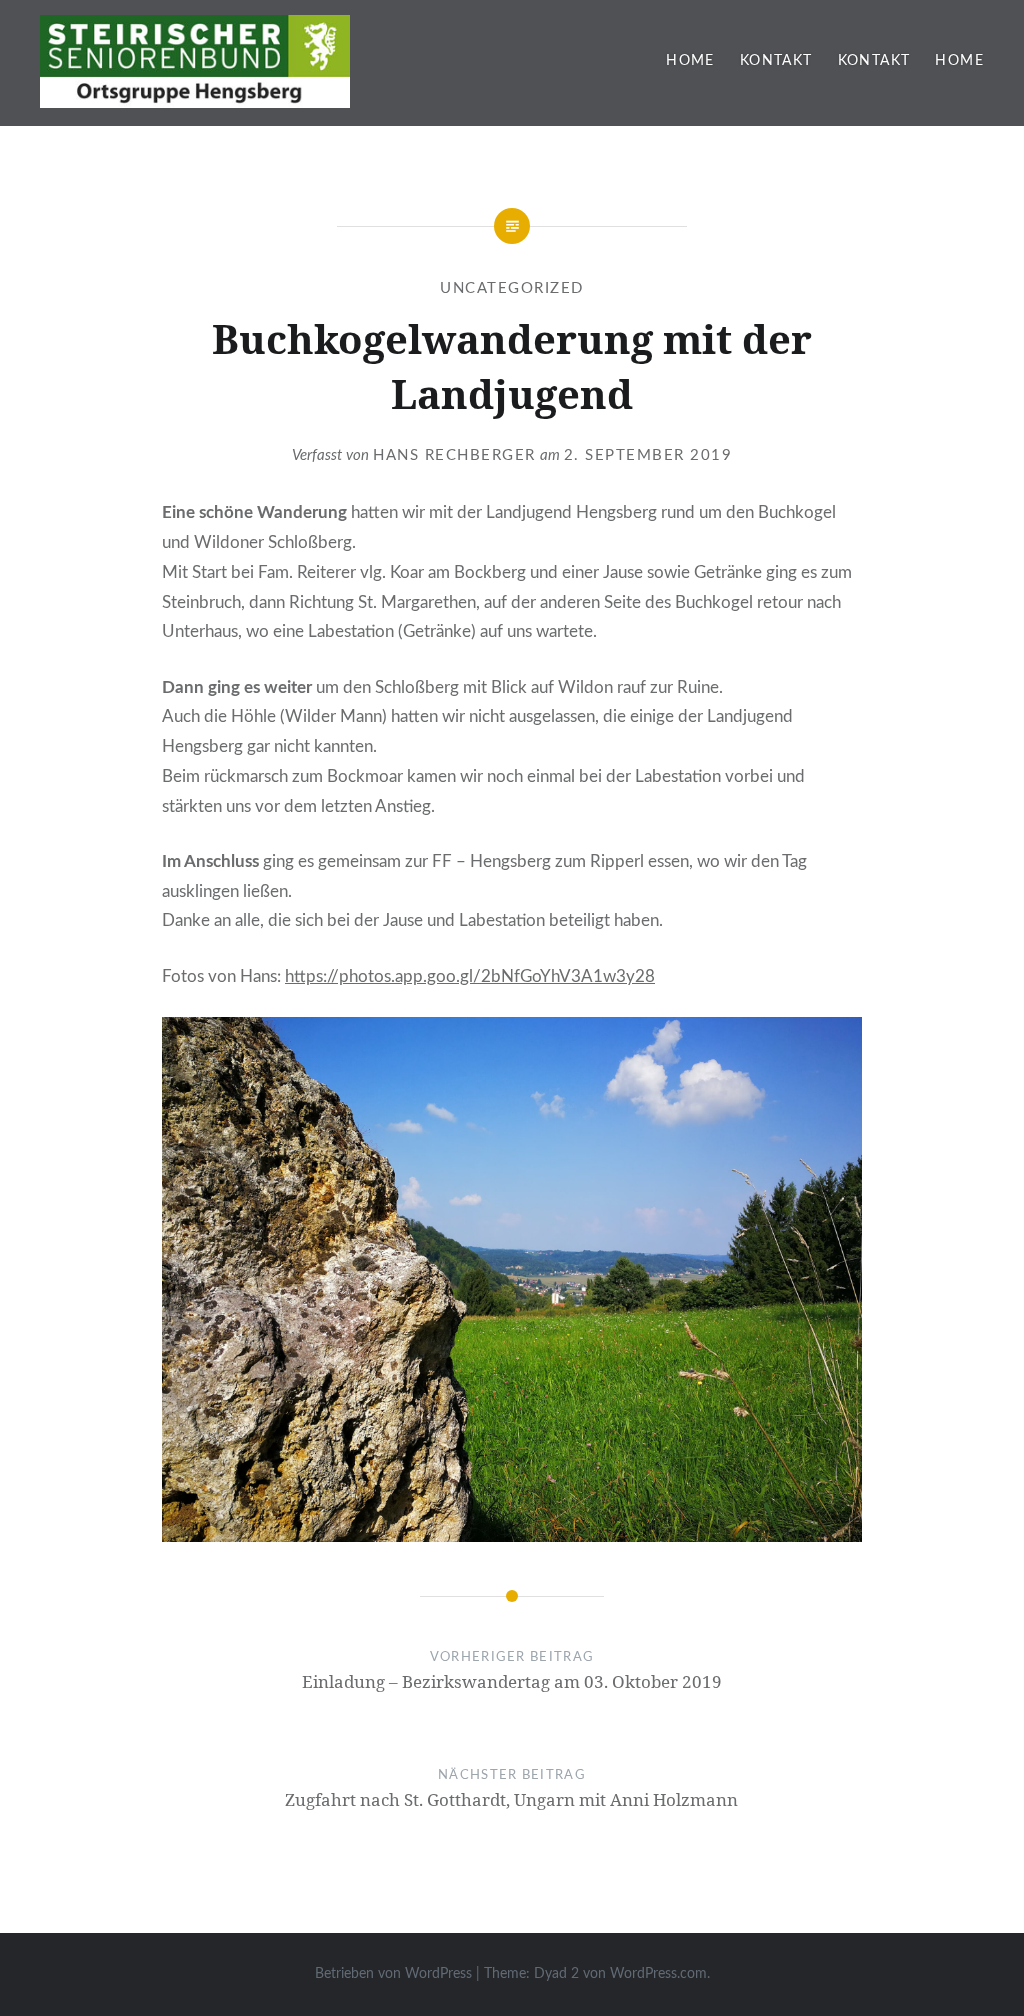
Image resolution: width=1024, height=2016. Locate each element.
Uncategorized (512, 288)
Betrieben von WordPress (393, 1974)
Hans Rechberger (454, 455)
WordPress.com (658, 1974)
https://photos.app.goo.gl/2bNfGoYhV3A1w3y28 (470, 976)
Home (690, 61)
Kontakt (776, 61)
